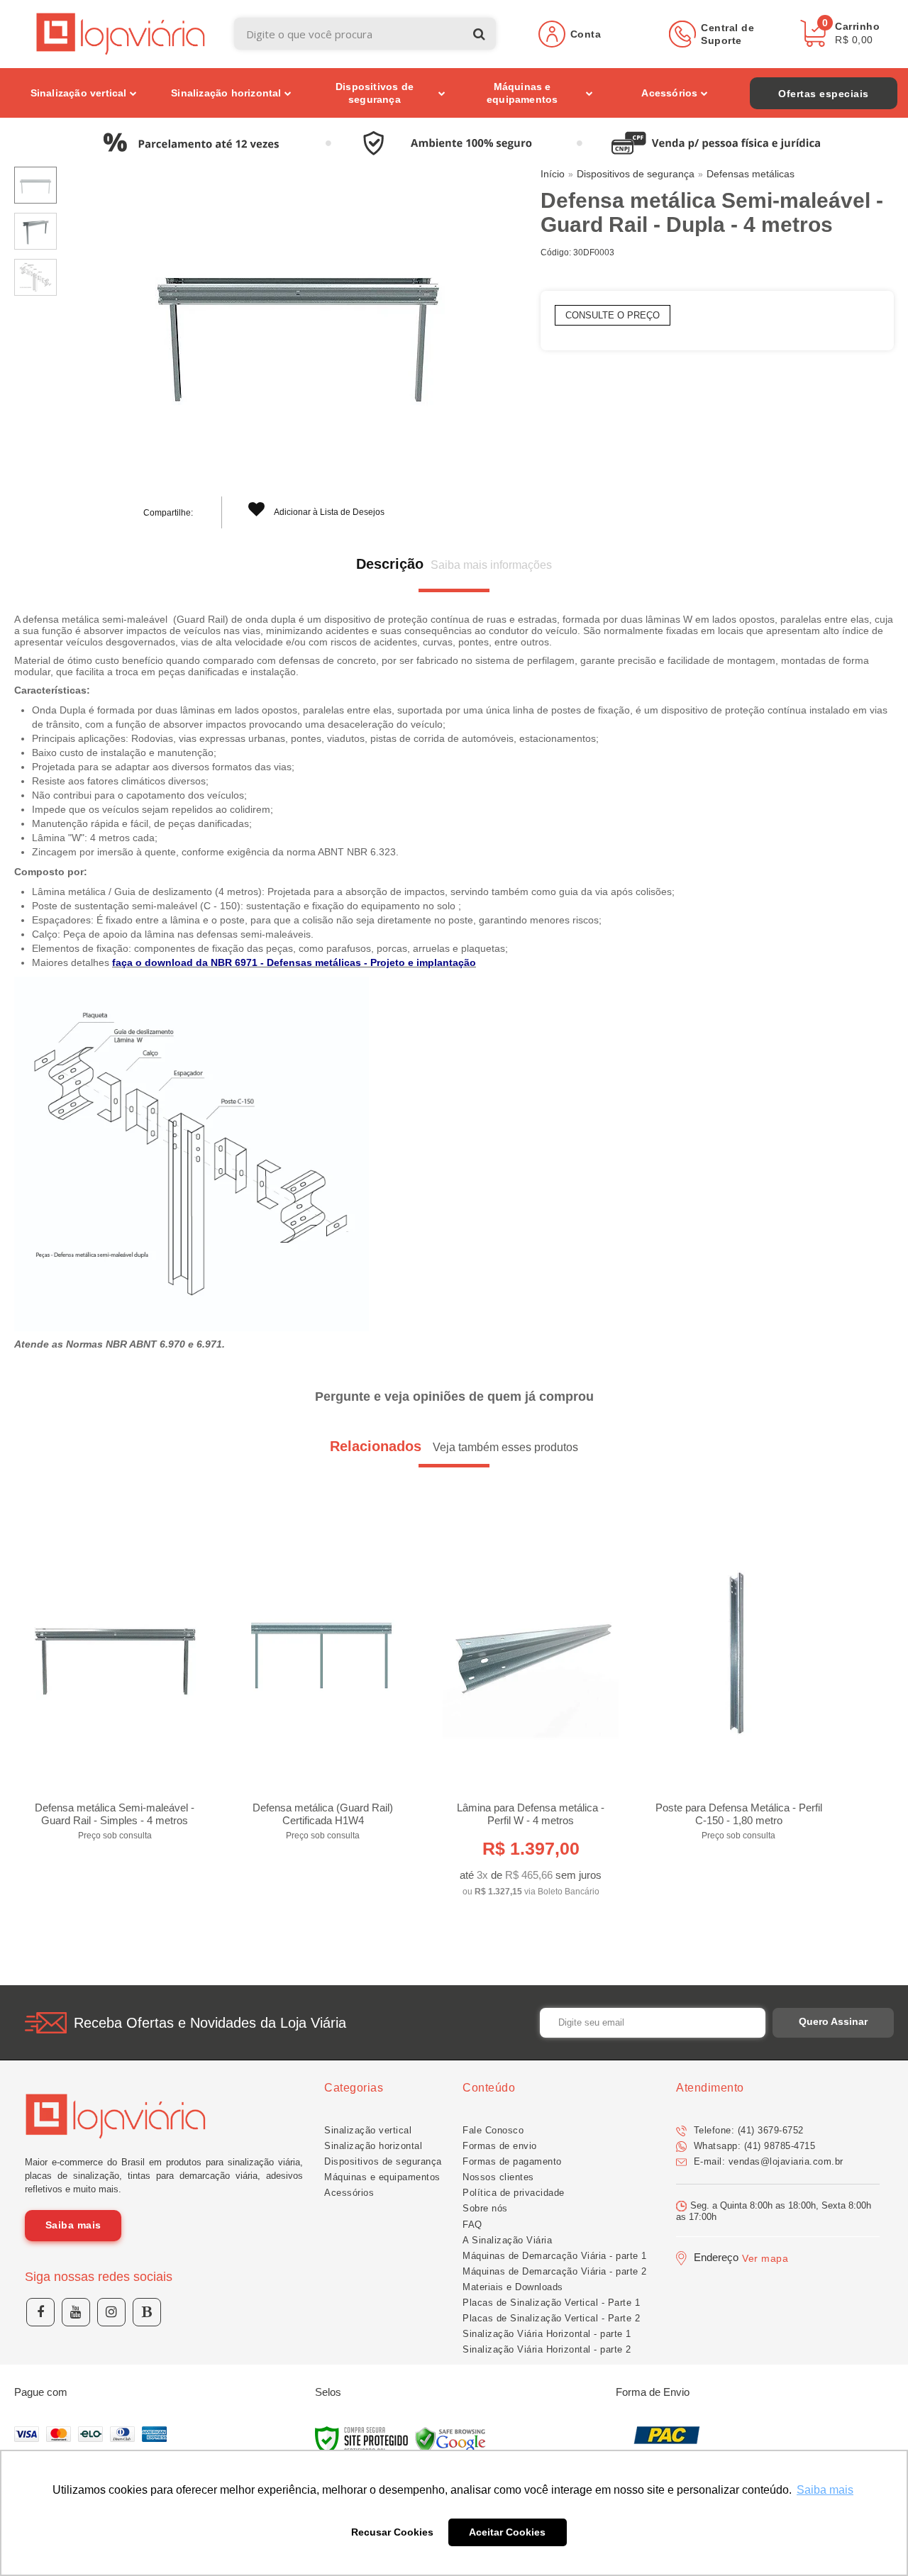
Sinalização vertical (368, 2130)
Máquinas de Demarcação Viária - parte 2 (555, 2271)
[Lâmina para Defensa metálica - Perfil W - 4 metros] (531, 1714)
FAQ (472, 2225)
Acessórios (349, 2193)
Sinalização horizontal (373, 2146)
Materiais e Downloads (513, 2287)
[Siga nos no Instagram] (111, 2312)
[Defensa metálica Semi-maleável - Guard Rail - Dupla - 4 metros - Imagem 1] (35, 185)
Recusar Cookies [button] (392, 2532)
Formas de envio (500, 2146)
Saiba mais (73, 2225)
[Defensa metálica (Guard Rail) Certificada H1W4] (323, 1686)
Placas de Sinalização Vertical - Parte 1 (551, 2303)
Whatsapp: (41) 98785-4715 (753, 2146)
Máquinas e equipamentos (382, 2177)
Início (553, 174)
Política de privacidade (514, 2193)
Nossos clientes (498, 2177)
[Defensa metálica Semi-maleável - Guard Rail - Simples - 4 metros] (115, 1686)
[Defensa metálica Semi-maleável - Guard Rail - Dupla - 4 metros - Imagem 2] (35, 231)
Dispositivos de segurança (636, 174)
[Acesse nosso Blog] (147, 2312)
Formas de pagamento (512, 2161)
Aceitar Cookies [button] (507, 2532)
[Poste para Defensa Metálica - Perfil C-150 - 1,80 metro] (738, 1686)
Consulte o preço (613, 315)
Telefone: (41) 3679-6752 (747, 2130)
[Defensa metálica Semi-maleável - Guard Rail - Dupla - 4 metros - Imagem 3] (35, 277)
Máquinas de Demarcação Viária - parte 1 (555, 2256)
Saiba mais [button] (825, 2490)
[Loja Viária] (121, 34)
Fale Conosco (493, 2130)
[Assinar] (833, 2023)
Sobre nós (485, 2208)
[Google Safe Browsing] (450, 2441)
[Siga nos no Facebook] (40, 2312)
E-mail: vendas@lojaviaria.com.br (767, 2161)
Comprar (115, 1825)
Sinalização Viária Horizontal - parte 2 (547, 2349)
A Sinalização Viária (507, 2240)
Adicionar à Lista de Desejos (328, 512)
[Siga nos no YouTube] (76, 2312)
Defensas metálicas (751, 174)
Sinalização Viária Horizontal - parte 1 (547, 2334)
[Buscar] (479, 34)
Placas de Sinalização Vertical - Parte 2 (551, 2318)
